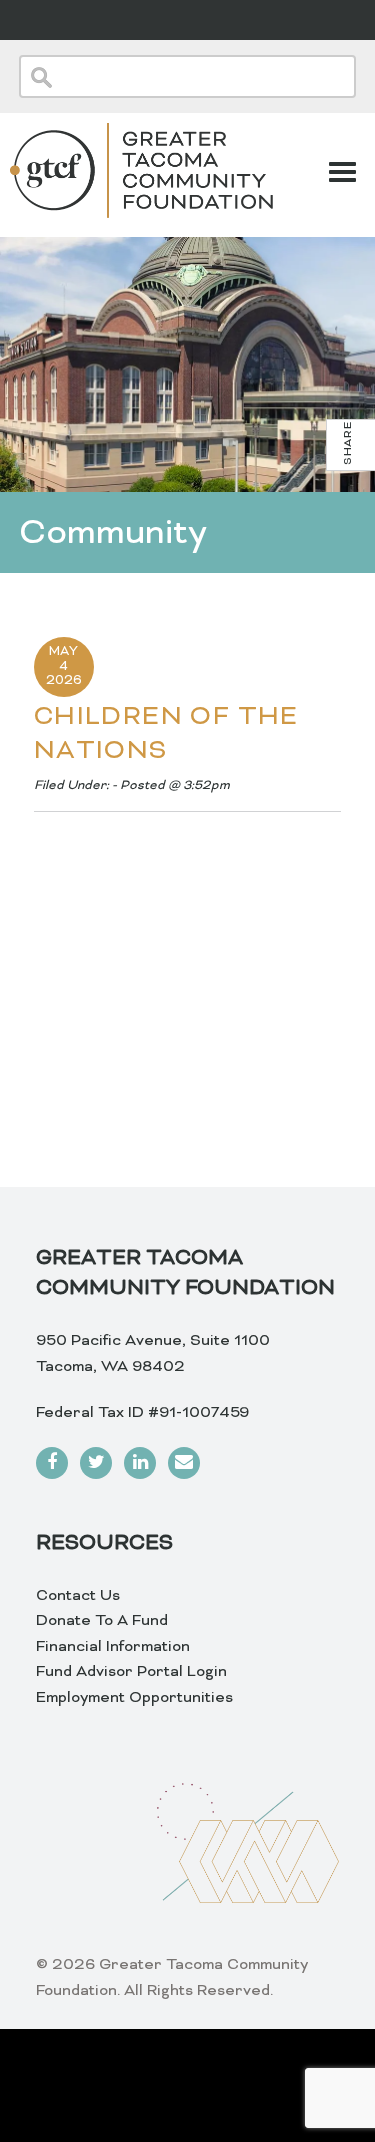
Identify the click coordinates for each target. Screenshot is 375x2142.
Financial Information (113, 1647)
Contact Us (78, 1596)
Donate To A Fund (102, 1621)
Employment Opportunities (134, 1698)
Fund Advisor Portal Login (131, 1672)
